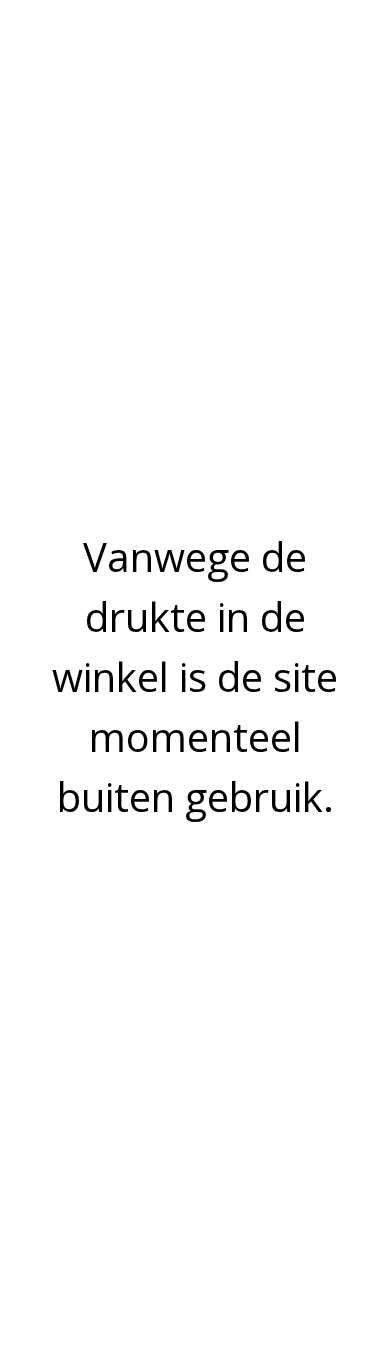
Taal (151, 1177)
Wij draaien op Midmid (199, 1240)
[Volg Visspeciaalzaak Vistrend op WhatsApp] (70, 1125)
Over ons (44, 941)
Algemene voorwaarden (92, 987)
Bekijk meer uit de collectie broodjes (135, 689)
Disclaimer (49, 1010)
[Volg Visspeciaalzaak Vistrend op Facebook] (22, 1125)
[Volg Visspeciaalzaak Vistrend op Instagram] (46, 1125)
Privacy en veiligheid (79, 964)
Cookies (41, 1033)
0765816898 (55, 852)
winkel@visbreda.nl (75, 875)
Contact (40, 1056)
